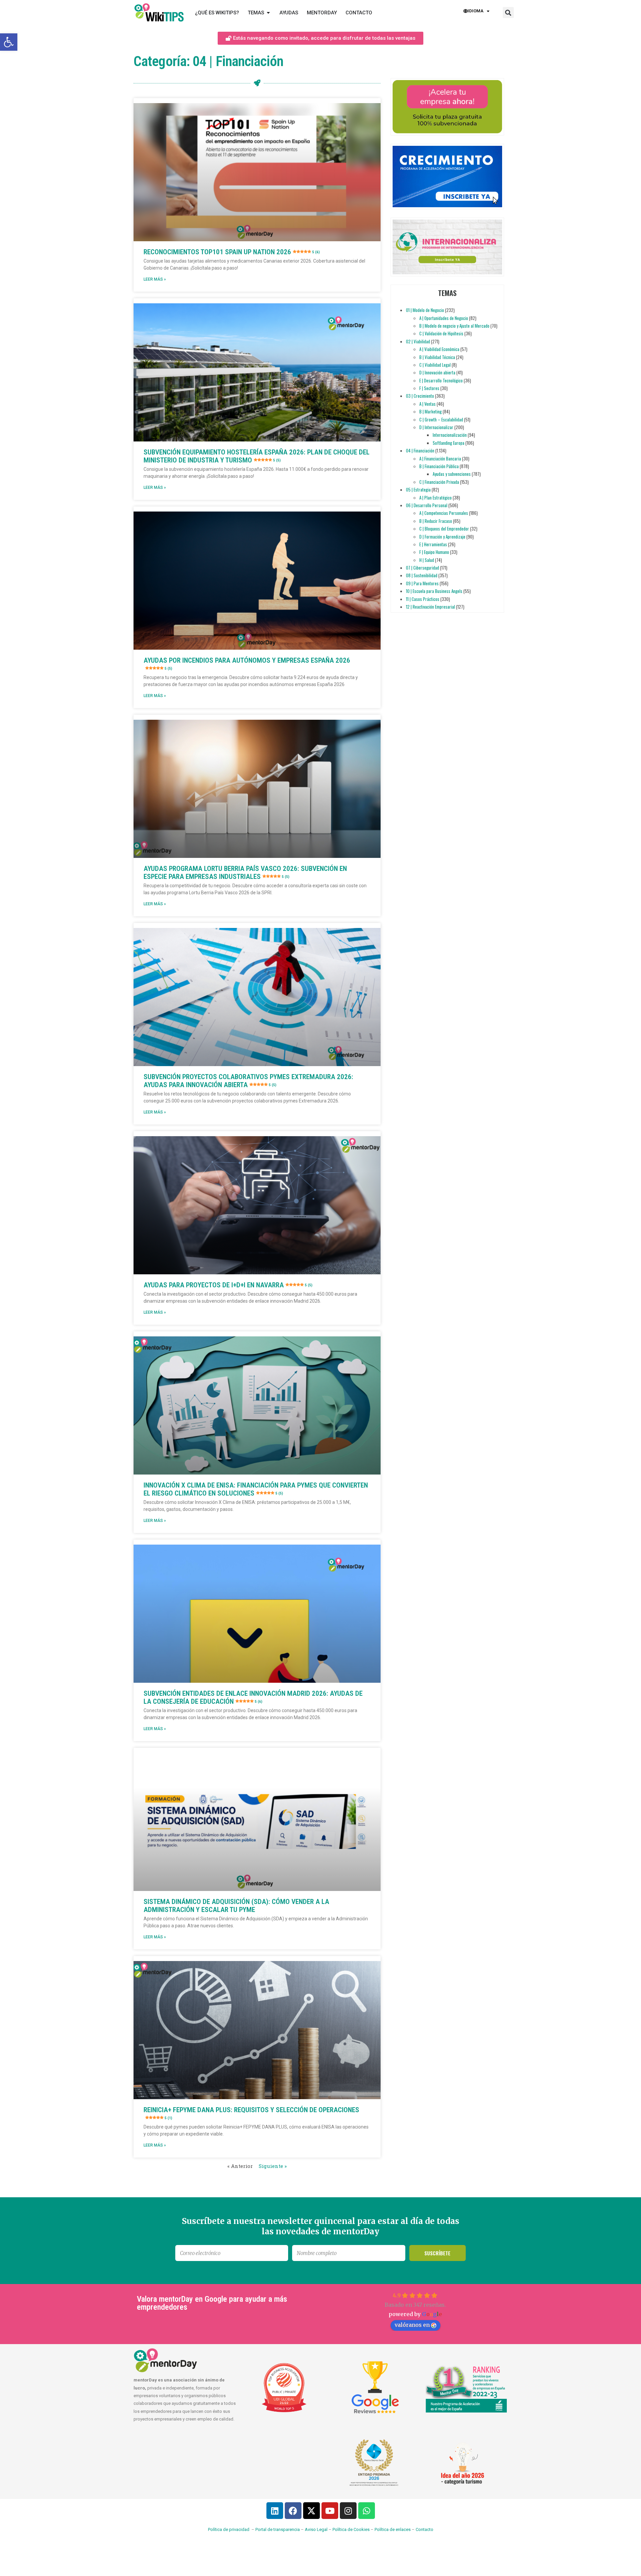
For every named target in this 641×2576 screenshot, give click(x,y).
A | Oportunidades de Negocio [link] (444, 318)
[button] (508, 13)
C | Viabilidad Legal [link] (435, 365)
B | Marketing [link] (431, 411)
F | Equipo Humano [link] (434, 552)
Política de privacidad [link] (229, 2529)
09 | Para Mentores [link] (422, 583)
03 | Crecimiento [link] (420, 396)
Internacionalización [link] (450, 435)
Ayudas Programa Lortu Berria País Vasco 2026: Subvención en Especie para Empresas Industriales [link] (245, 873)
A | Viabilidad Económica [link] (439, 349)
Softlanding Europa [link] (449, 443)
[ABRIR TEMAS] (268, 13)
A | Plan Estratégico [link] (436, 498)
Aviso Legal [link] (316, 2529)
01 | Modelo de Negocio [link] (425, 310)
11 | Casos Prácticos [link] (423, 599)
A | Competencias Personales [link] (444, 513)
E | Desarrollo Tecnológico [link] (441, 380)
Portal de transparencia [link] (278, 2529)
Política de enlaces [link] (393, 2529)
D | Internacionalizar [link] (436, 427)
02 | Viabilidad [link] (418, 341)
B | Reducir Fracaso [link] (436, 521)
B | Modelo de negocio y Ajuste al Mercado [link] (454, 326)
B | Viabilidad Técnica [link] (437, 357)
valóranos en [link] (412, 2325)
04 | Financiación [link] (420, 450)
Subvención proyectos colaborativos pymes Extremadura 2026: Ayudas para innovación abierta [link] (248, 1081)
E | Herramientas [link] (433, 544)
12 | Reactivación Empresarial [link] (431, 607)
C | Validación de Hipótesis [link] (441, 333)
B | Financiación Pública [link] (439, 466)
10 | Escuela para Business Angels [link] (434, 591)
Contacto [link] (424, 2529)
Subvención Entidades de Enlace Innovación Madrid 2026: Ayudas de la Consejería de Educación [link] (253, 1697)
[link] (9, 42)
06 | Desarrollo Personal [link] (427, 505)
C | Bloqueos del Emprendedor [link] (444, 529)
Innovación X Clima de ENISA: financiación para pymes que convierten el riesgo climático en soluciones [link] (256, 1489)
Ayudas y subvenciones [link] (452, 474)
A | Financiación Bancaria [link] (440, 458)
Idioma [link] (476, 11)
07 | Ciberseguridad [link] (422, 568)
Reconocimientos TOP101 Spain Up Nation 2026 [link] (232, 252)
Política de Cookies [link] (351, 2529)
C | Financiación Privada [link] (439, 482)
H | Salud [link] (427, 560)
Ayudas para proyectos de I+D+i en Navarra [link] (228, 1285)
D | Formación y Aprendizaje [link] (442, 537)
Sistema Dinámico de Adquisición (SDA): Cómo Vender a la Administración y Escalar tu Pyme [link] (236, 1906)
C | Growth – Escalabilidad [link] (441, 419)
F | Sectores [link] (429, 388)
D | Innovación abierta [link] (437, 372)
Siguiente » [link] (273, 2166)
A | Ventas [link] (428, 404)
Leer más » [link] (155, 279)
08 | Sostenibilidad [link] (422, 575)
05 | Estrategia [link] (418, 490)
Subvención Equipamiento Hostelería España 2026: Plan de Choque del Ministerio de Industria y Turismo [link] (257, 456)
